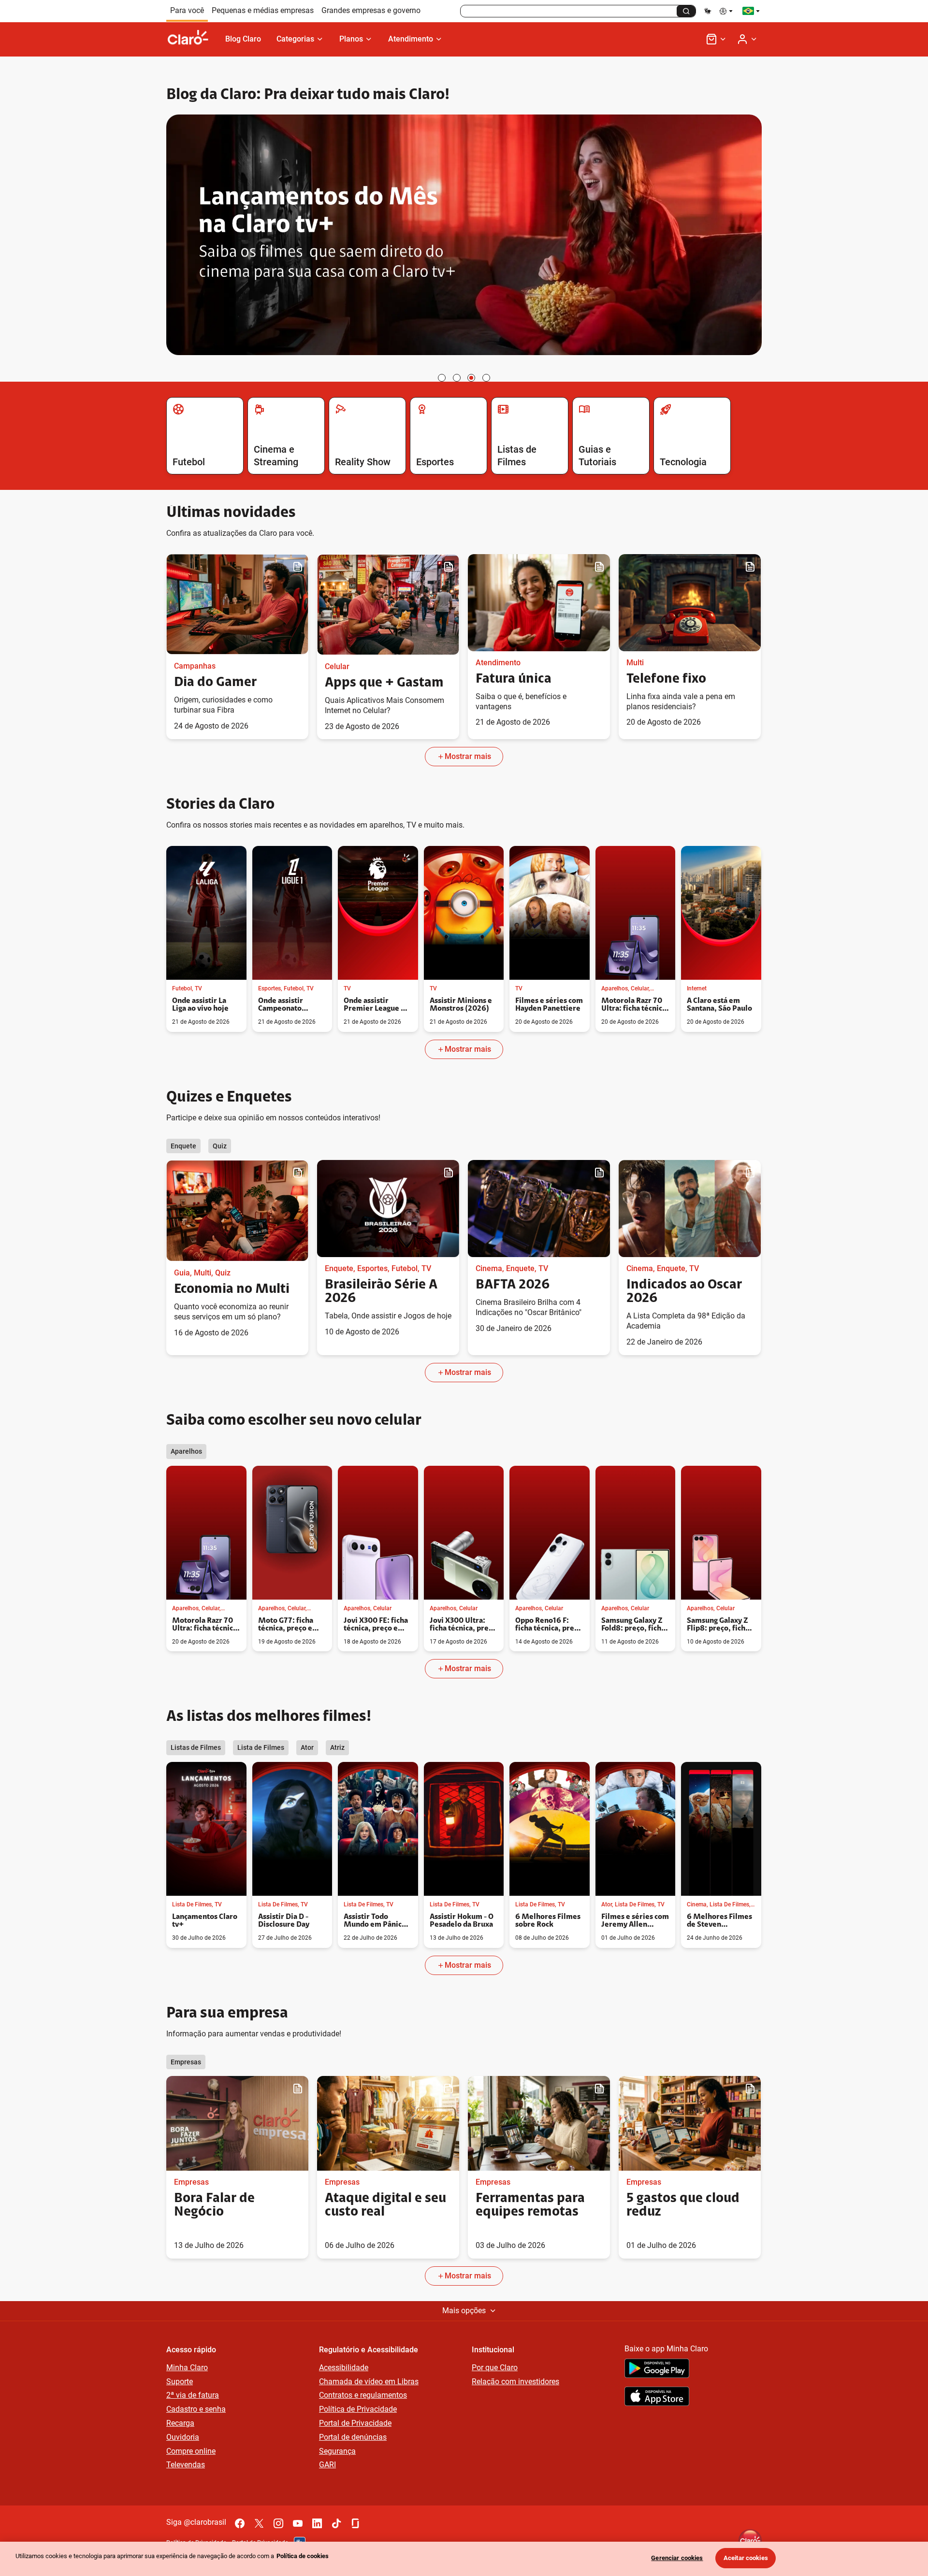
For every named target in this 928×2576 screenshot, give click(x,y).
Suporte (180, 2382)
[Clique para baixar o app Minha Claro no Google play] (657, 2370)
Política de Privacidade (358, 2409)
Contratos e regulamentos (363, 2395)
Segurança (337, 2451)
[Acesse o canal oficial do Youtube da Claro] (298, 2523)
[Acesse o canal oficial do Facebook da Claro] (240, 2523)
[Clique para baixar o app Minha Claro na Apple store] (657, 2398)
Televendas (186, 2465)
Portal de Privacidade (355, 2423)
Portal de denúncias (353, 2437)
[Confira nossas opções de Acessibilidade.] (727, 11)
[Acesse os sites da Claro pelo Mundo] (751, 11)
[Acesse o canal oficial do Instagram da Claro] (278, 2523)
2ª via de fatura (193, 2395)
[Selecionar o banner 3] (471, 378)
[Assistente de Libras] (708, 11)
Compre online (191, 2451)
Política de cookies (303, 2556)
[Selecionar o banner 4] (486, 378)
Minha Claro (187, 2368)
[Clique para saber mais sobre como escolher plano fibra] (464, 236)
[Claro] (192, 39)
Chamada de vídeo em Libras (369, 2382)
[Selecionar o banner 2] (457, 378)
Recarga (180, 2423)
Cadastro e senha (196, 2409)
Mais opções (464, 2311)
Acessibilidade (344, 2368)
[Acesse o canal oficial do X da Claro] (259, 2523)
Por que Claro (495, 2368)
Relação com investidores (515, 2382)
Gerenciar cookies (677, 2558)
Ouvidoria (183, 2437)
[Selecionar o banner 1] (442, 378)
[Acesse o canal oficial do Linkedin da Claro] (317, 2523)
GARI (327, 2465)
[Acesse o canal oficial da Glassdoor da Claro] (356, 2523)
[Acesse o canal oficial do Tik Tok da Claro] (336, 2523)
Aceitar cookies (746, 2558)
